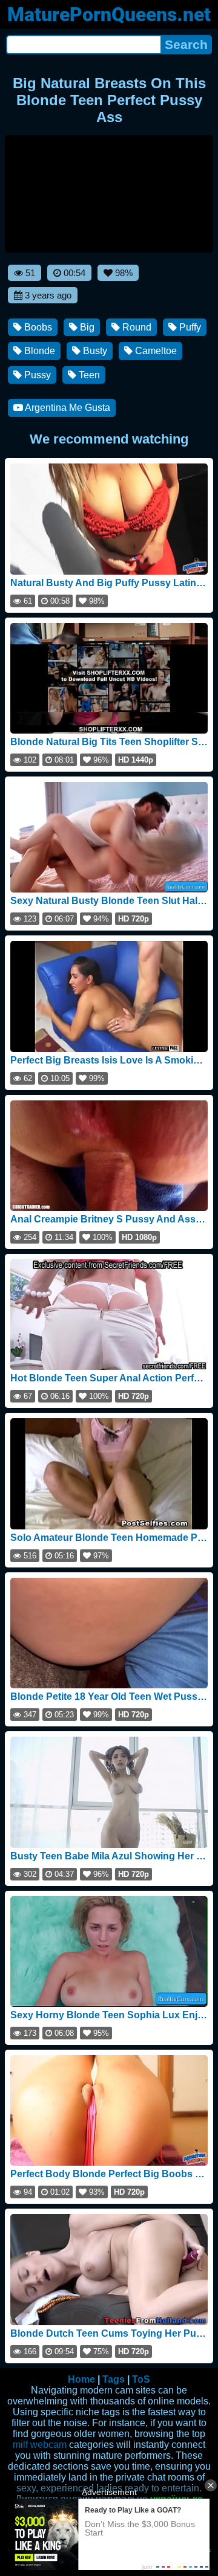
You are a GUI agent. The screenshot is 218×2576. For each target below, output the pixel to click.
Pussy (36, 375)
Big (86, 327)
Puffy (189, 327)
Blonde (38, 351)
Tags (114, 2379)
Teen (88, 375)
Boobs (37, 327)
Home (81, 2379)
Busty (94, 351)
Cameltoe (155, 351)
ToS (141, 2379)
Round (136, 327)
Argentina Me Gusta (67, 408)
